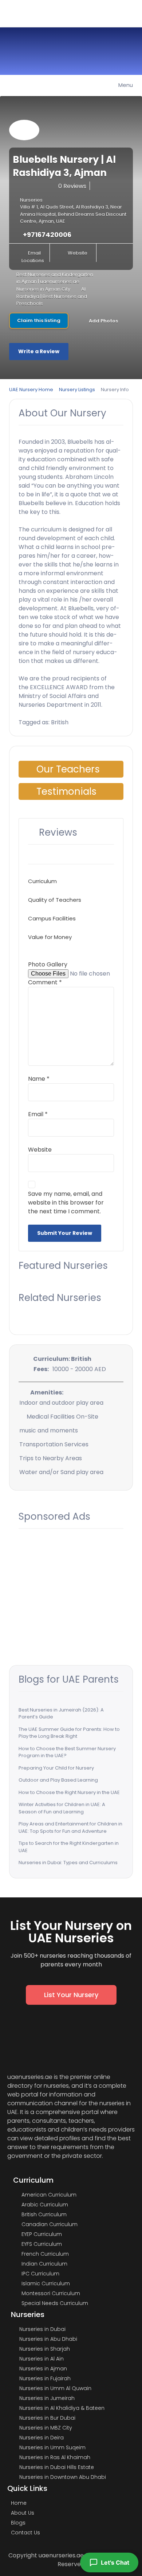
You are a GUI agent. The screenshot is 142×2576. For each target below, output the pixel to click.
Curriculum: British (62, 1359)
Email (34, 253)
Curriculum (42, 881)
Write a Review (39, 351)
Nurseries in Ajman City (43, 289)
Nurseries (31, 200)
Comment (45, 982)
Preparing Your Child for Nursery (56, 1768)
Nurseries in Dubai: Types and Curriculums (68, 1863)
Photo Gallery (48, 964)
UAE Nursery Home (31, 390)
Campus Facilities (52, 918)
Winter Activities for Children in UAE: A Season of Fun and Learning (62, 1808)
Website (78, 253)
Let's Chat (115, 2562)
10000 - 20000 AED (79, 1369)
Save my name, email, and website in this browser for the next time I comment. (66, 1203)
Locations (33, 261)
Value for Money (50, 937)
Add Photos (103, 320)
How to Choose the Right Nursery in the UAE (69, 1792)
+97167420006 (47, 235)
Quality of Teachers (55, 900)
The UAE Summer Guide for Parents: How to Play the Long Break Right (69, 1733)
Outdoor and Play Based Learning (58, 1780)
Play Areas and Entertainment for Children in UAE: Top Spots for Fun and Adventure (70, 1827)
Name (39, 1079)
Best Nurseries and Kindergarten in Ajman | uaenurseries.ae (55, 278)
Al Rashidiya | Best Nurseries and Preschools (52, 296)
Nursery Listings (77, 390)
